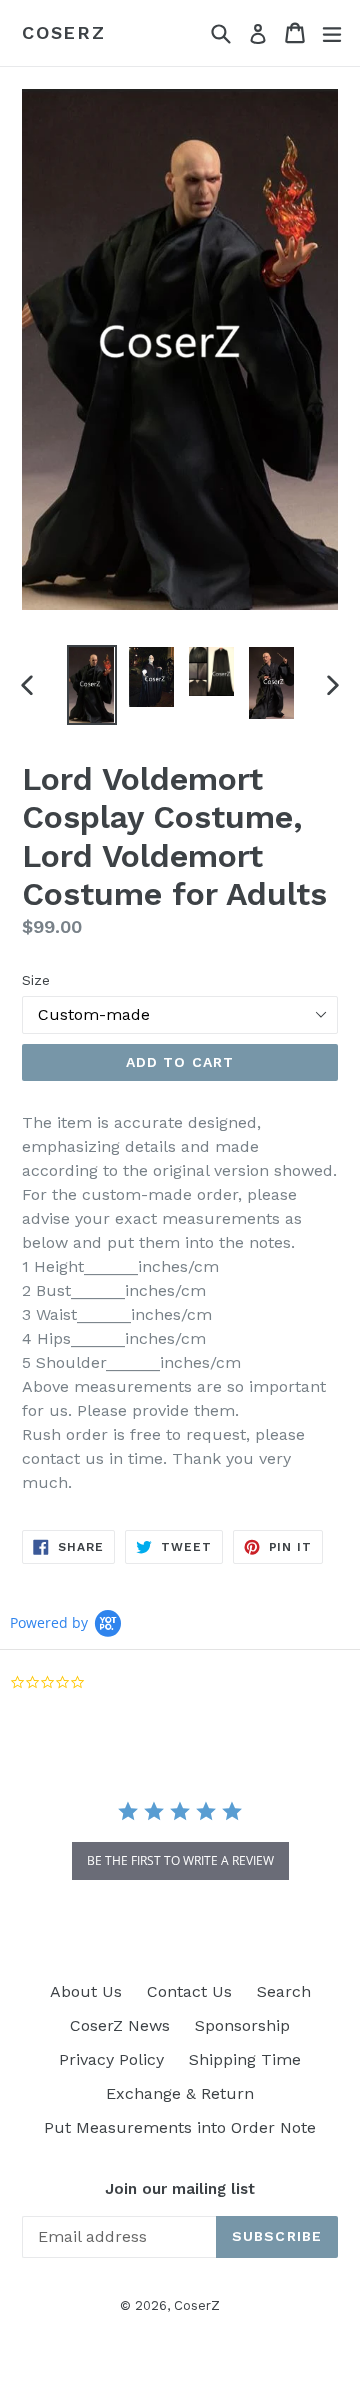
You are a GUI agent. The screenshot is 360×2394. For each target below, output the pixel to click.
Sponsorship (242, 2025)
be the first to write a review (180, 1860)
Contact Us (189, 1991)
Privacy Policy (111, 2059)
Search (284, 1991)
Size (36, 980)
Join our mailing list (180, 2189)
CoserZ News (120, 2025)
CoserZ (64, 32)
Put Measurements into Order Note (180, 2127)
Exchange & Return (180, 2093)
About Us (86, 1991)
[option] (92, 685)
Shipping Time (245, 2059)
